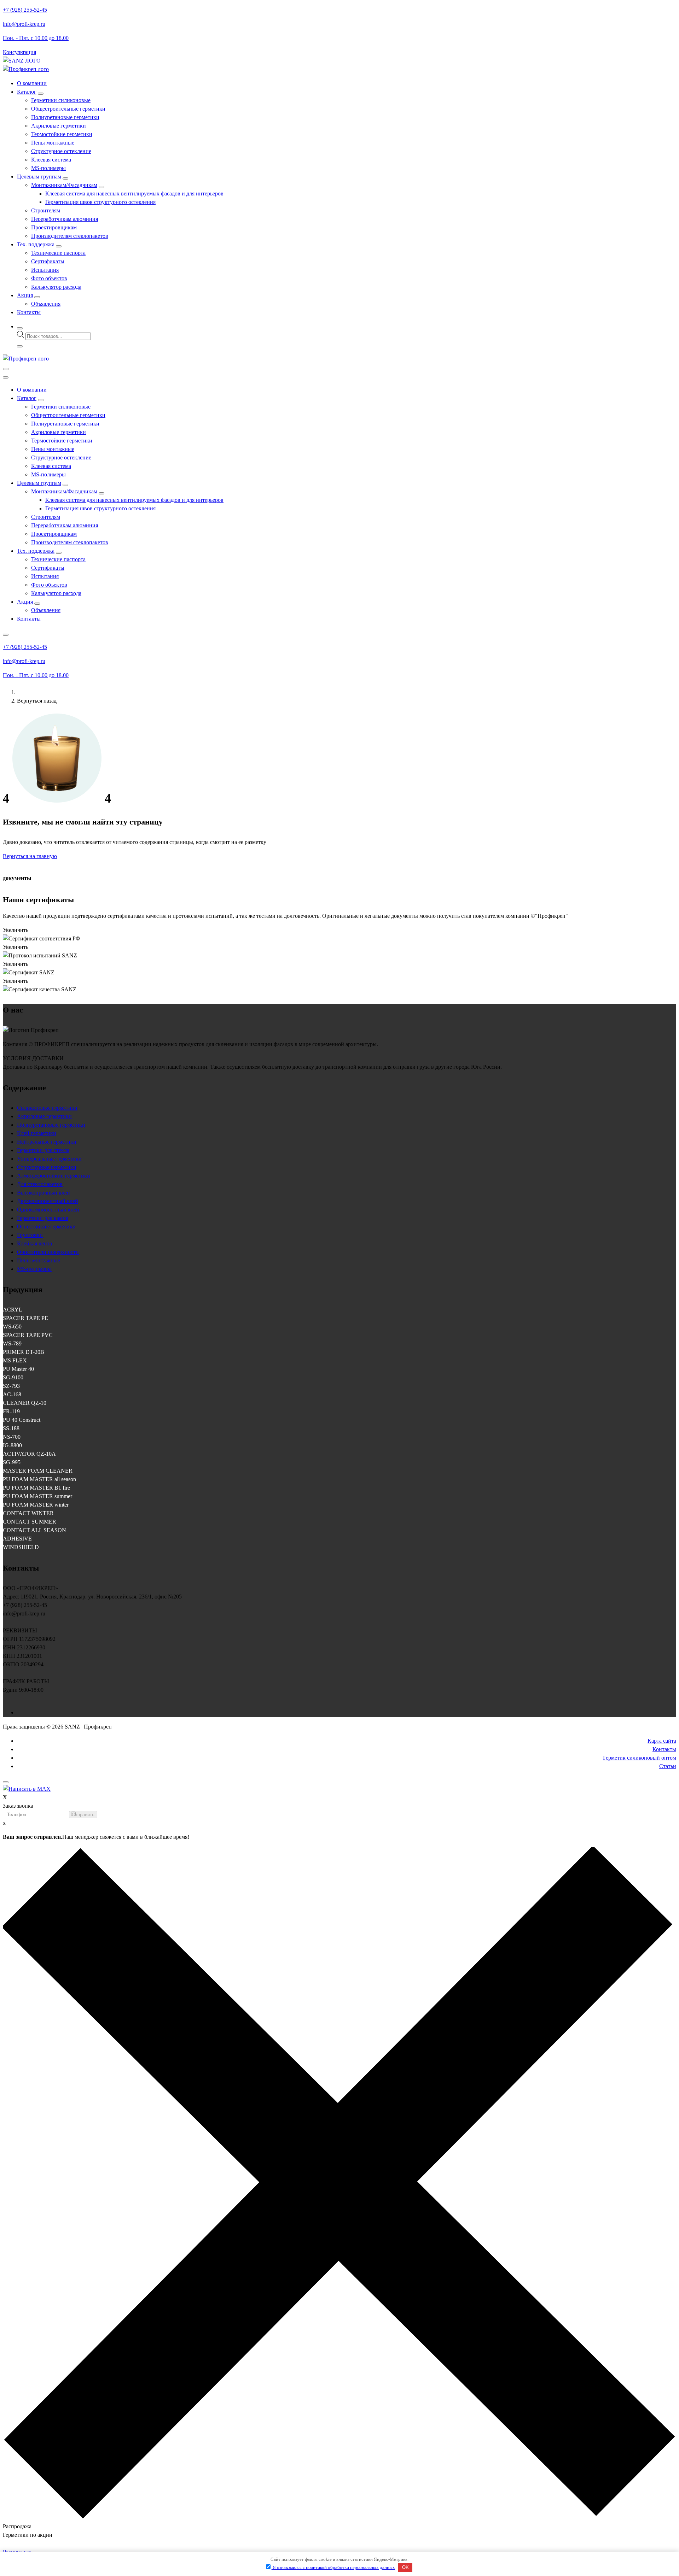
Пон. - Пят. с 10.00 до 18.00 (36, 38)
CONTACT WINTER (28, 1513)
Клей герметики (37, 1133)
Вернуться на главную (30, 856)
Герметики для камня (43, 1218)
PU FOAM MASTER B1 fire (36, 1488)
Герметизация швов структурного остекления (100, 202)
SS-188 (11, 1428)
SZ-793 (11, 1386)
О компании (32, 83)
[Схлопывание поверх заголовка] (6, 635)
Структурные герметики (47, 1167)
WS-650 (12, 1327)
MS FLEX (15, 1360)
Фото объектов (49, 278)
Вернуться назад (37, 701)
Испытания (45, 270)
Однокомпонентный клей (48, 1210)
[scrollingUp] (6, 1782)
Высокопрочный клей (43, 1193)
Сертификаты (48, 261)
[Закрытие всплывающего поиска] (20, 346)
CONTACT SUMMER (30, 1522)
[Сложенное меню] (6, 369)
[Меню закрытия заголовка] (6, 377)
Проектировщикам (54, 227)
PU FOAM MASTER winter (36, 1505)
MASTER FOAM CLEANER (38, 1471)
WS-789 (12, 1343)
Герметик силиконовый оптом (640, 1758)
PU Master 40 (18, 1369)
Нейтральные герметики (47, 1142)
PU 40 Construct (22, 1420)
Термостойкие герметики (62, 134)
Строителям (46, 210)
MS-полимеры (48, 168)
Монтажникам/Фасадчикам (64, 185)
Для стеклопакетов (40, 1184)
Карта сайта (662, 1741)
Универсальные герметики (49, 1159)
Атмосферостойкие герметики (54, 1176)
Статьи (668, 1766)
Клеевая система (51, 160)
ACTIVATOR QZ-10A (29, 1454)
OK (405, 2567)
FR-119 (11, 1411)
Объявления (46, 304)
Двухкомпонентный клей (48, 1201)
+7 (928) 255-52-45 (25, 10)
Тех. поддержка (36, 244)
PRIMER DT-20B (24, 1352)
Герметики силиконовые (61, 100)
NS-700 (12, 1437)
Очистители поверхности (48, 1252)
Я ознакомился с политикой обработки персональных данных (333, 2567)
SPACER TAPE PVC (28, 1335)
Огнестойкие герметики (46, 1227)
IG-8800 (12, 1445)
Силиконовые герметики (47, 1108)
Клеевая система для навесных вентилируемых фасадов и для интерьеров (134, 193)
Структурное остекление (61, 151)
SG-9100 (13, 1377)
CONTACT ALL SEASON (34, 1530)
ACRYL (13, 1310)
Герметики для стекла (43, 1150)
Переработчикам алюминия (65, 219)
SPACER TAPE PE (25, 1318)
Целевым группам (39, 177)
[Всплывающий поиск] (20, 328)
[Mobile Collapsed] (41, 94)
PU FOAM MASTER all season (39, 1479)
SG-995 (12, 1462)
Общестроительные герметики (68, 109)
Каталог (27, 92)
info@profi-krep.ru (24, 24)
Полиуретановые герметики (65, 117)
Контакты (29, 312)
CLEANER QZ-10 (25, 1403)
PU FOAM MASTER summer (37, 1496)
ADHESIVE (17, 1539)
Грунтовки (30, 1235)
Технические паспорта (58, 253)
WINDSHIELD (21, 1547)
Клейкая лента (34, 1243)
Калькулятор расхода (56, 287)
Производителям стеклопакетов (70, 236)
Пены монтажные (53, 143)
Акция (25, 295)
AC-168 (12, 1394)
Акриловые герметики (59, 126)
